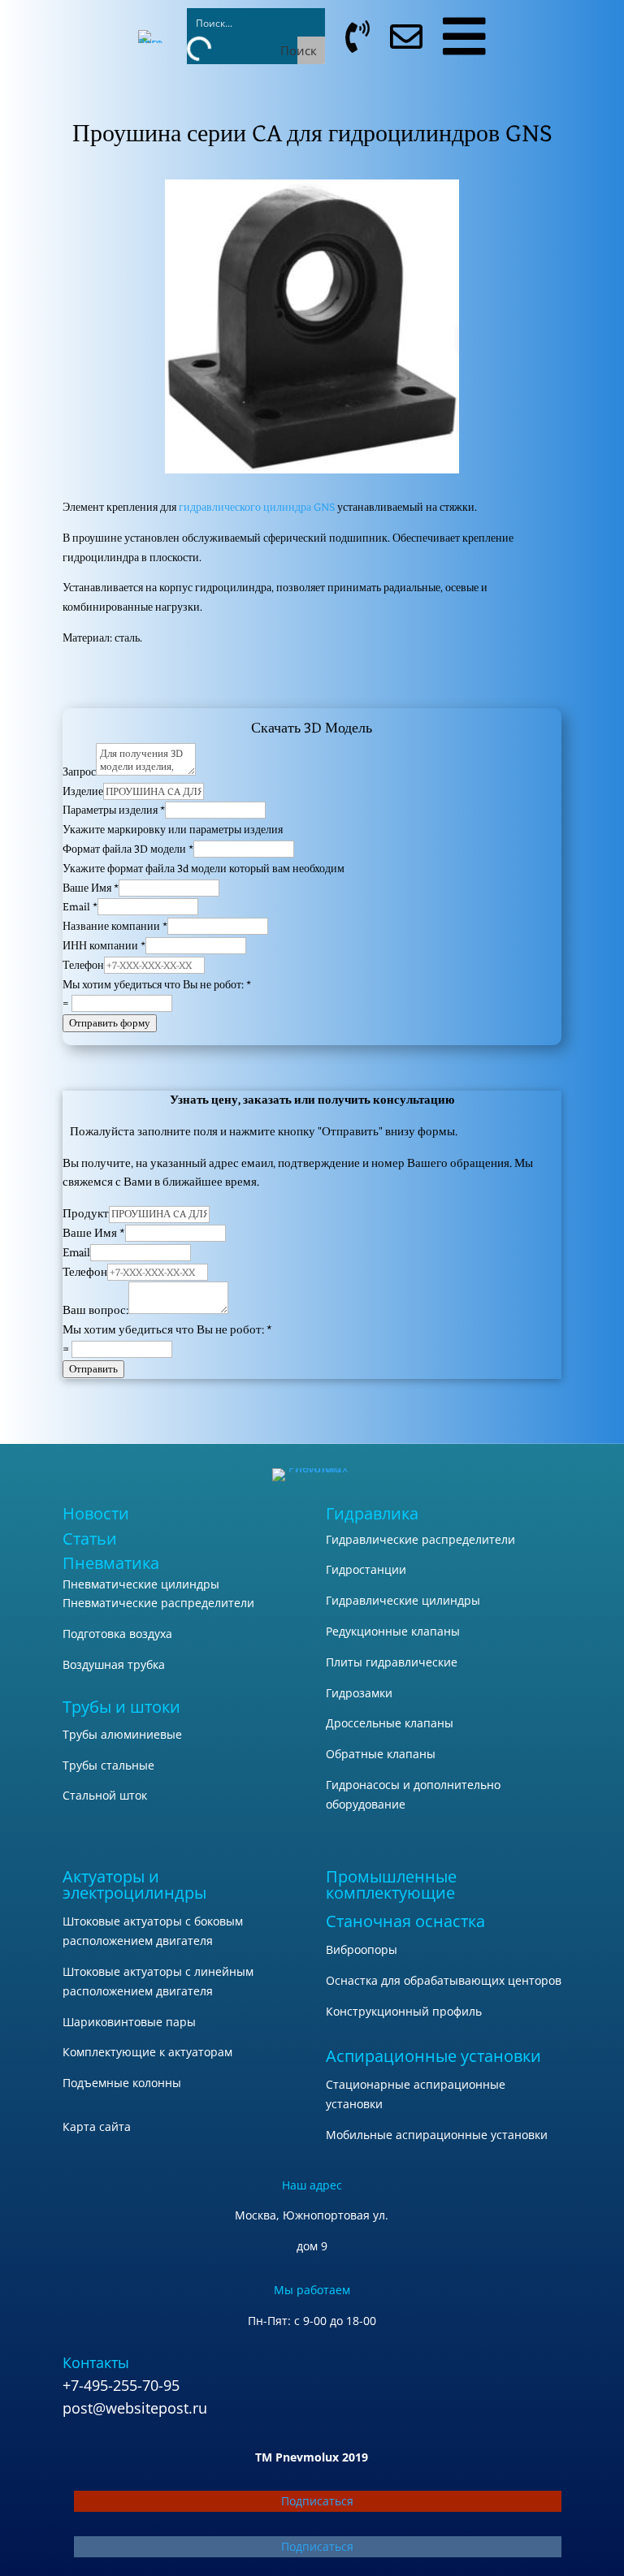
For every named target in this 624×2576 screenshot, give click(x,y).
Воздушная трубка (114, 1664)
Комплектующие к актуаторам (147, 2052)
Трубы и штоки (121, 1707)
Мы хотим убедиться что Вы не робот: (157, 985)
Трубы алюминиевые (122, 1734)
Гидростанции (366, 1569)
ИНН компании (104, 946)
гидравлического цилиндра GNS (257, 507)
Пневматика (111, 1563)
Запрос (79, 772)
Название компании (115, 926)
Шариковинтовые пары (129, 2022)
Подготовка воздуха (117, 1634)
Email (80, 907)
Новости (96, 1513)
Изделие (83, 791)
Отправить (93, 1369)
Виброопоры (362, 1949)
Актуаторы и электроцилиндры (134, 1884)
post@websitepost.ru (135, 2408)
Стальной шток (105, 1795)
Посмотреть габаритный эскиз (312, 683)
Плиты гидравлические (392, 1662)
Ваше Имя (91, 888)
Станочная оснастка (405, 1921)
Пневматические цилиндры (141, 1584)
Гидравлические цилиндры (403, 1600)
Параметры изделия (114, 810)
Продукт (86, 1214)
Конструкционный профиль (404, 2011)
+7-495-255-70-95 (121, 2385)
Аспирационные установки (433, 2056)
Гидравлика (372, 1513)
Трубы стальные (108, 1765)
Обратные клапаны (381, 1754)
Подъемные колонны (122, 2083)
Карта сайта (97, 2126)
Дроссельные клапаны (390, 1723)
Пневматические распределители (158, 1603)
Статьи (90, 1539)
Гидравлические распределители (420, 1539)
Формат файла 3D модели (128, 849)
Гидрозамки (359, 1693)
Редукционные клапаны (393, 1631)
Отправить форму (110, 1023)
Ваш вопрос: (95, 1310)
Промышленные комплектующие (391, 1884)
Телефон (83, 965)
